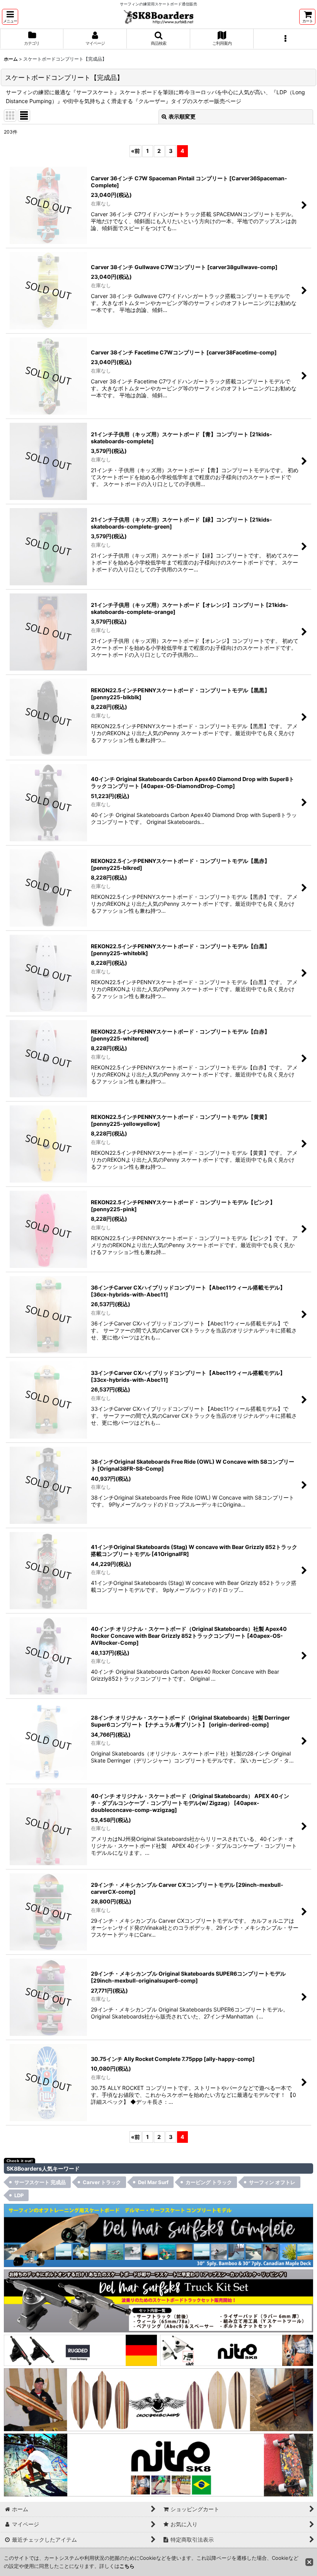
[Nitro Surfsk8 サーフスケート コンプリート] (158, 2464)
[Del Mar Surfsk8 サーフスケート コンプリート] (158, 2235)
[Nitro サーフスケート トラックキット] (237, 2350)
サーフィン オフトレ (272, 2182)
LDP (19, 2195)
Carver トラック (102, 2182)
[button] (10, 17)
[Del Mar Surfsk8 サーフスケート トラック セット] (158, 2300)
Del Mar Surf (153, 2182)
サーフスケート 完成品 (40, 2182)
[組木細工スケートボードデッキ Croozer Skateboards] (158, 2399)
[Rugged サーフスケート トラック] (80, 2350)
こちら (127, 2566)
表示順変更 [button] (182, 116)
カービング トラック (209, 2182)
